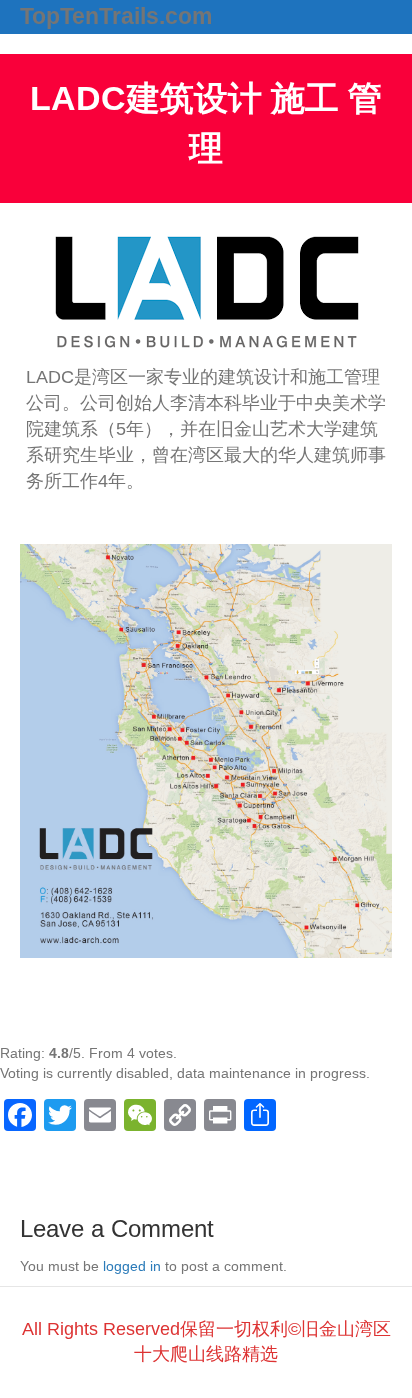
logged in (132, 1266)
